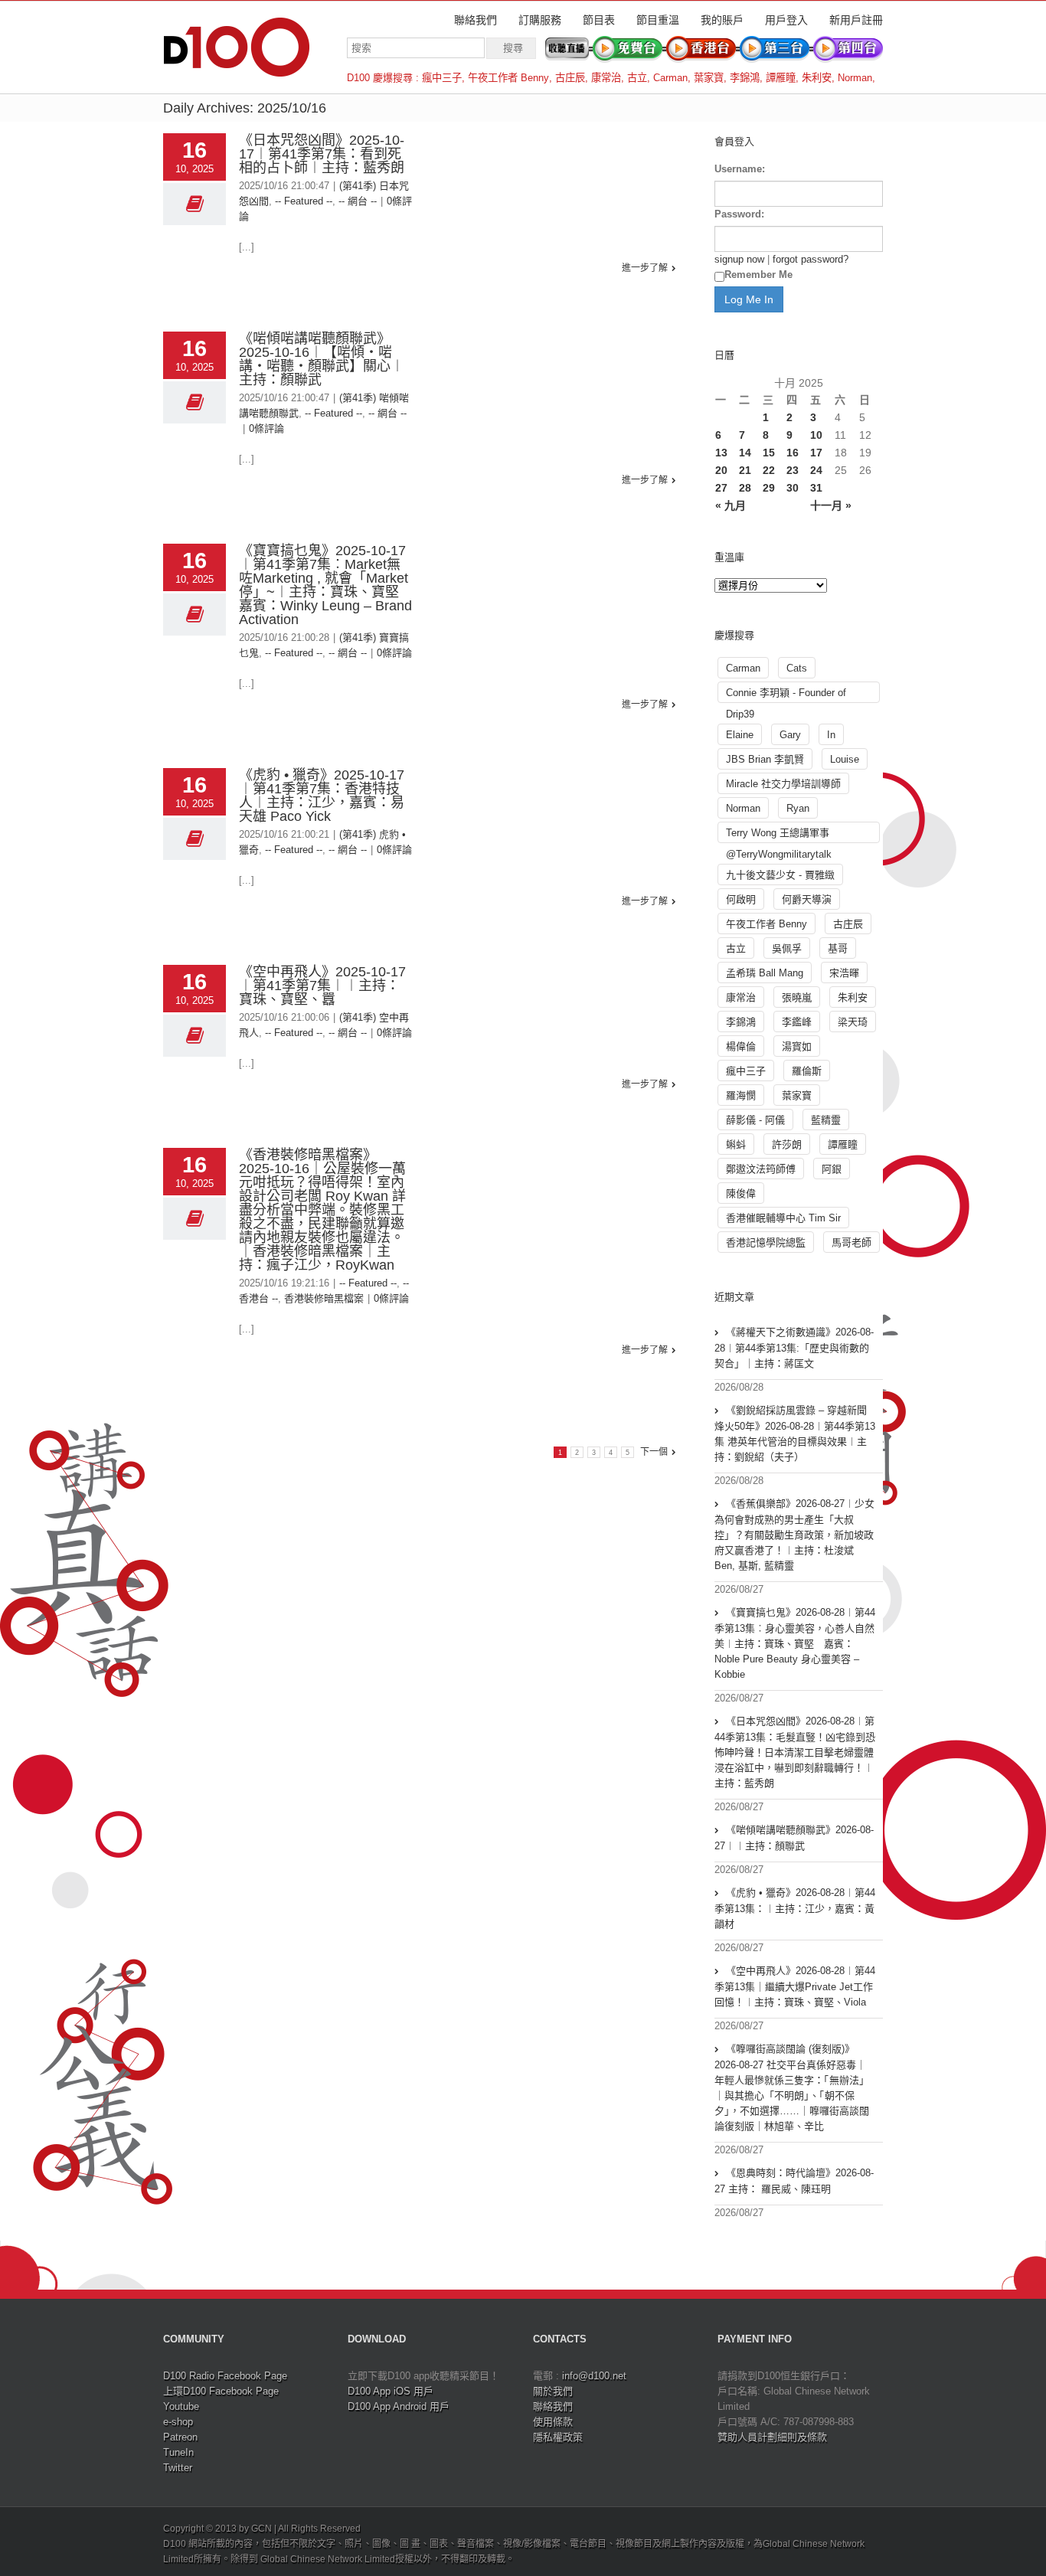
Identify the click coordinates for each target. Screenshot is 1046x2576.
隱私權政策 (558, 2437)
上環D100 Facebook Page (221, 2391)
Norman (855, 78)
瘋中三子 (442, 78)
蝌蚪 (736, 1144)
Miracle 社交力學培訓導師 (783, 784)
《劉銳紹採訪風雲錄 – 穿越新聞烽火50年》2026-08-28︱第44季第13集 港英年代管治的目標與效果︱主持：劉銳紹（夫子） (795, 1433)
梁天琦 (853, 1022)
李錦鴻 (745, 78)
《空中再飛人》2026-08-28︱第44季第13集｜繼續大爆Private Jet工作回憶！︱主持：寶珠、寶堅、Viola (795, 1986)
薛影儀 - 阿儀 (755, 1120)
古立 (637, 78)
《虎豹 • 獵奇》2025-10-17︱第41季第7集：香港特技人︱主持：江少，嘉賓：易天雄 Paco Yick (322, 796)
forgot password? (811, 259)
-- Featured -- (304, 201)
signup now (739, 259)
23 (793, 470)
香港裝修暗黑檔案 (324, 1298)
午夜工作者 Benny (508, 78)
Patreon (180, 2437)
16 (793, 453)
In (831, 735)
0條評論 (266, 428)
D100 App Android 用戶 (399, 2406)
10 (816, 435)
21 (745, 470)
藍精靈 (826, 1120)
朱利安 (817, 78)
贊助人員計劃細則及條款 (772, 2437)
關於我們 (553, 2391)
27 (721, 488)
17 (816, 453)
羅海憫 (741, 1095)
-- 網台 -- (358, 201)
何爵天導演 (807, 899)
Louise (845, 759)
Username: (740, 169)
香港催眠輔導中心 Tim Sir (783, 1218)
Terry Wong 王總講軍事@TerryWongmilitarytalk (779, 835)
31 (816, 488)
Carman (670, 78)
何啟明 (741, 899)
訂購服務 (540, 20)
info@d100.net (594, 2376)
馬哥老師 (852, 1242)
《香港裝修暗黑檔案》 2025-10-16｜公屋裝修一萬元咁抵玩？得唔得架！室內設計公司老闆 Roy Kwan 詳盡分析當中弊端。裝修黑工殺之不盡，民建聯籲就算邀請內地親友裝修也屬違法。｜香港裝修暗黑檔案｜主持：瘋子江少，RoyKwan (322, 1210)
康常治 (606, 78)
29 (769, 488)
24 (816, 470)
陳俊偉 (741, 1193)
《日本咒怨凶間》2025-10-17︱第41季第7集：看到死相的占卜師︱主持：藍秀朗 (322, 154)
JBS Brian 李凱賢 (765, 759)
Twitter (178, 2468)
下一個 (654, 1452)
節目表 (599, 20)
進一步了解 (645, 268)
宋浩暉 (844, 973)
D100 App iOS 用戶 (391, 2391)
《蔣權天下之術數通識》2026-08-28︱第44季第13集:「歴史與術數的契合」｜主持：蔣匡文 (794, 1348)
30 (793, 488)
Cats (797, 668)
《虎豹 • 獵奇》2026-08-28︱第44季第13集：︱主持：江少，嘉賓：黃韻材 (795, 1908)
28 (745, 488)
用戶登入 (786, 20)
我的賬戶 (722, 20)
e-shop (178, 2422)
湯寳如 (797, 1046)
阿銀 (832, 1169)
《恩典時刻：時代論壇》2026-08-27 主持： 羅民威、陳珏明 (794, 2181)
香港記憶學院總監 (766, 1242)
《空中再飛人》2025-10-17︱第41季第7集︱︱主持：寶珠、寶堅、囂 (322, 986)
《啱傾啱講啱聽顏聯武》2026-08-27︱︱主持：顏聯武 (794, 1838)
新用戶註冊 (856, 20)
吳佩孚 (787, 948)
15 (769, 453)
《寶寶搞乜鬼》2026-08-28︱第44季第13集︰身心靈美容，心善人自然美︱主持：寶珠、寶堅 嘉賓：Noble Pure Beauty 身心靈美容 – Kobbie (795, 1643)
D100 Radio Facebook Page (225, 2376)
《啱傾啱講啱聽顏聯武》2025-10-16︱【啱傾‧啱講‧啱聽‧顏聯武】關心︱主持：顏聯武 (322, 359)
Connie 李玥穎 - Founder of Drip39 (786, 695)
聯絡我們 (476, 20)
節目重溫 (658, 20)
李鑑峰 (797, 1022)
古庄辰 (570, 78)
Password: (739, 214)
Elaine (740, 735)
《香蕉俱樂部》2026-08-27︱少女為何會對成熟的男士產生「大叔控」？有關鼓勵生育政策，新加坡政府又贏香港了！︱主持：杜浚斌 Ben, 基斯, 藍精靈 (794, 1535)
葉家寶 (709, 78)
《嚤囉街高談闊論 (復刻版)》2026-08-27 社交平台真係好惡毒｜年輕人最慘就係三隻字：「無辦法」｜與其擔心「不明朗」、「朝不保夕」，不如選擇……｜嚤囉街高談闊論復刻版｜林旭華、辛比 (792, 2087)
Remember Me (758, 275)
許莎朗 (787, 1144)
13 (721, 453)
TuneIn (178, 2452)
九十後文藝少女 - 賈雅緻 (780, 875)
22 (769, 470)
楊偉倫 (741, 1046)
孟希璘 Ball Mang (765, 973)
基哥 (838, 948)
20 (721, 470)
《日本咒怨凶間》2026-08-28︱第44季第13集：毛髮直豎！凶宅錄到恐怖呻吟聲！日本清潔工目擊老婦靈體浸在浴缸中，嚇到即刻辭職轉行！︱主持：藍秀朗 (795, 1752)
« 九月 (731, 505)
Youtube (181, 2406)
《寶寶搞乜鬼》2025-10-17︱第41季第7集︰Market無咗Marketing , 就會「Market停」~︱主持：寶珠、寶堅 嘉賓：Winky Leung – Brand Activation (325, 585)
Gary (790, 735)
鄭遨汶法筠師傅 (761, 1169)
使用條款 (553, 2422)
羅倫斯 (807, 1071)
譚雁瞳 (781, 78)
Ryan (798, 808)
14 (745, 453)
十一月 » (831, 505)
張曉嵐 (797, 997)
